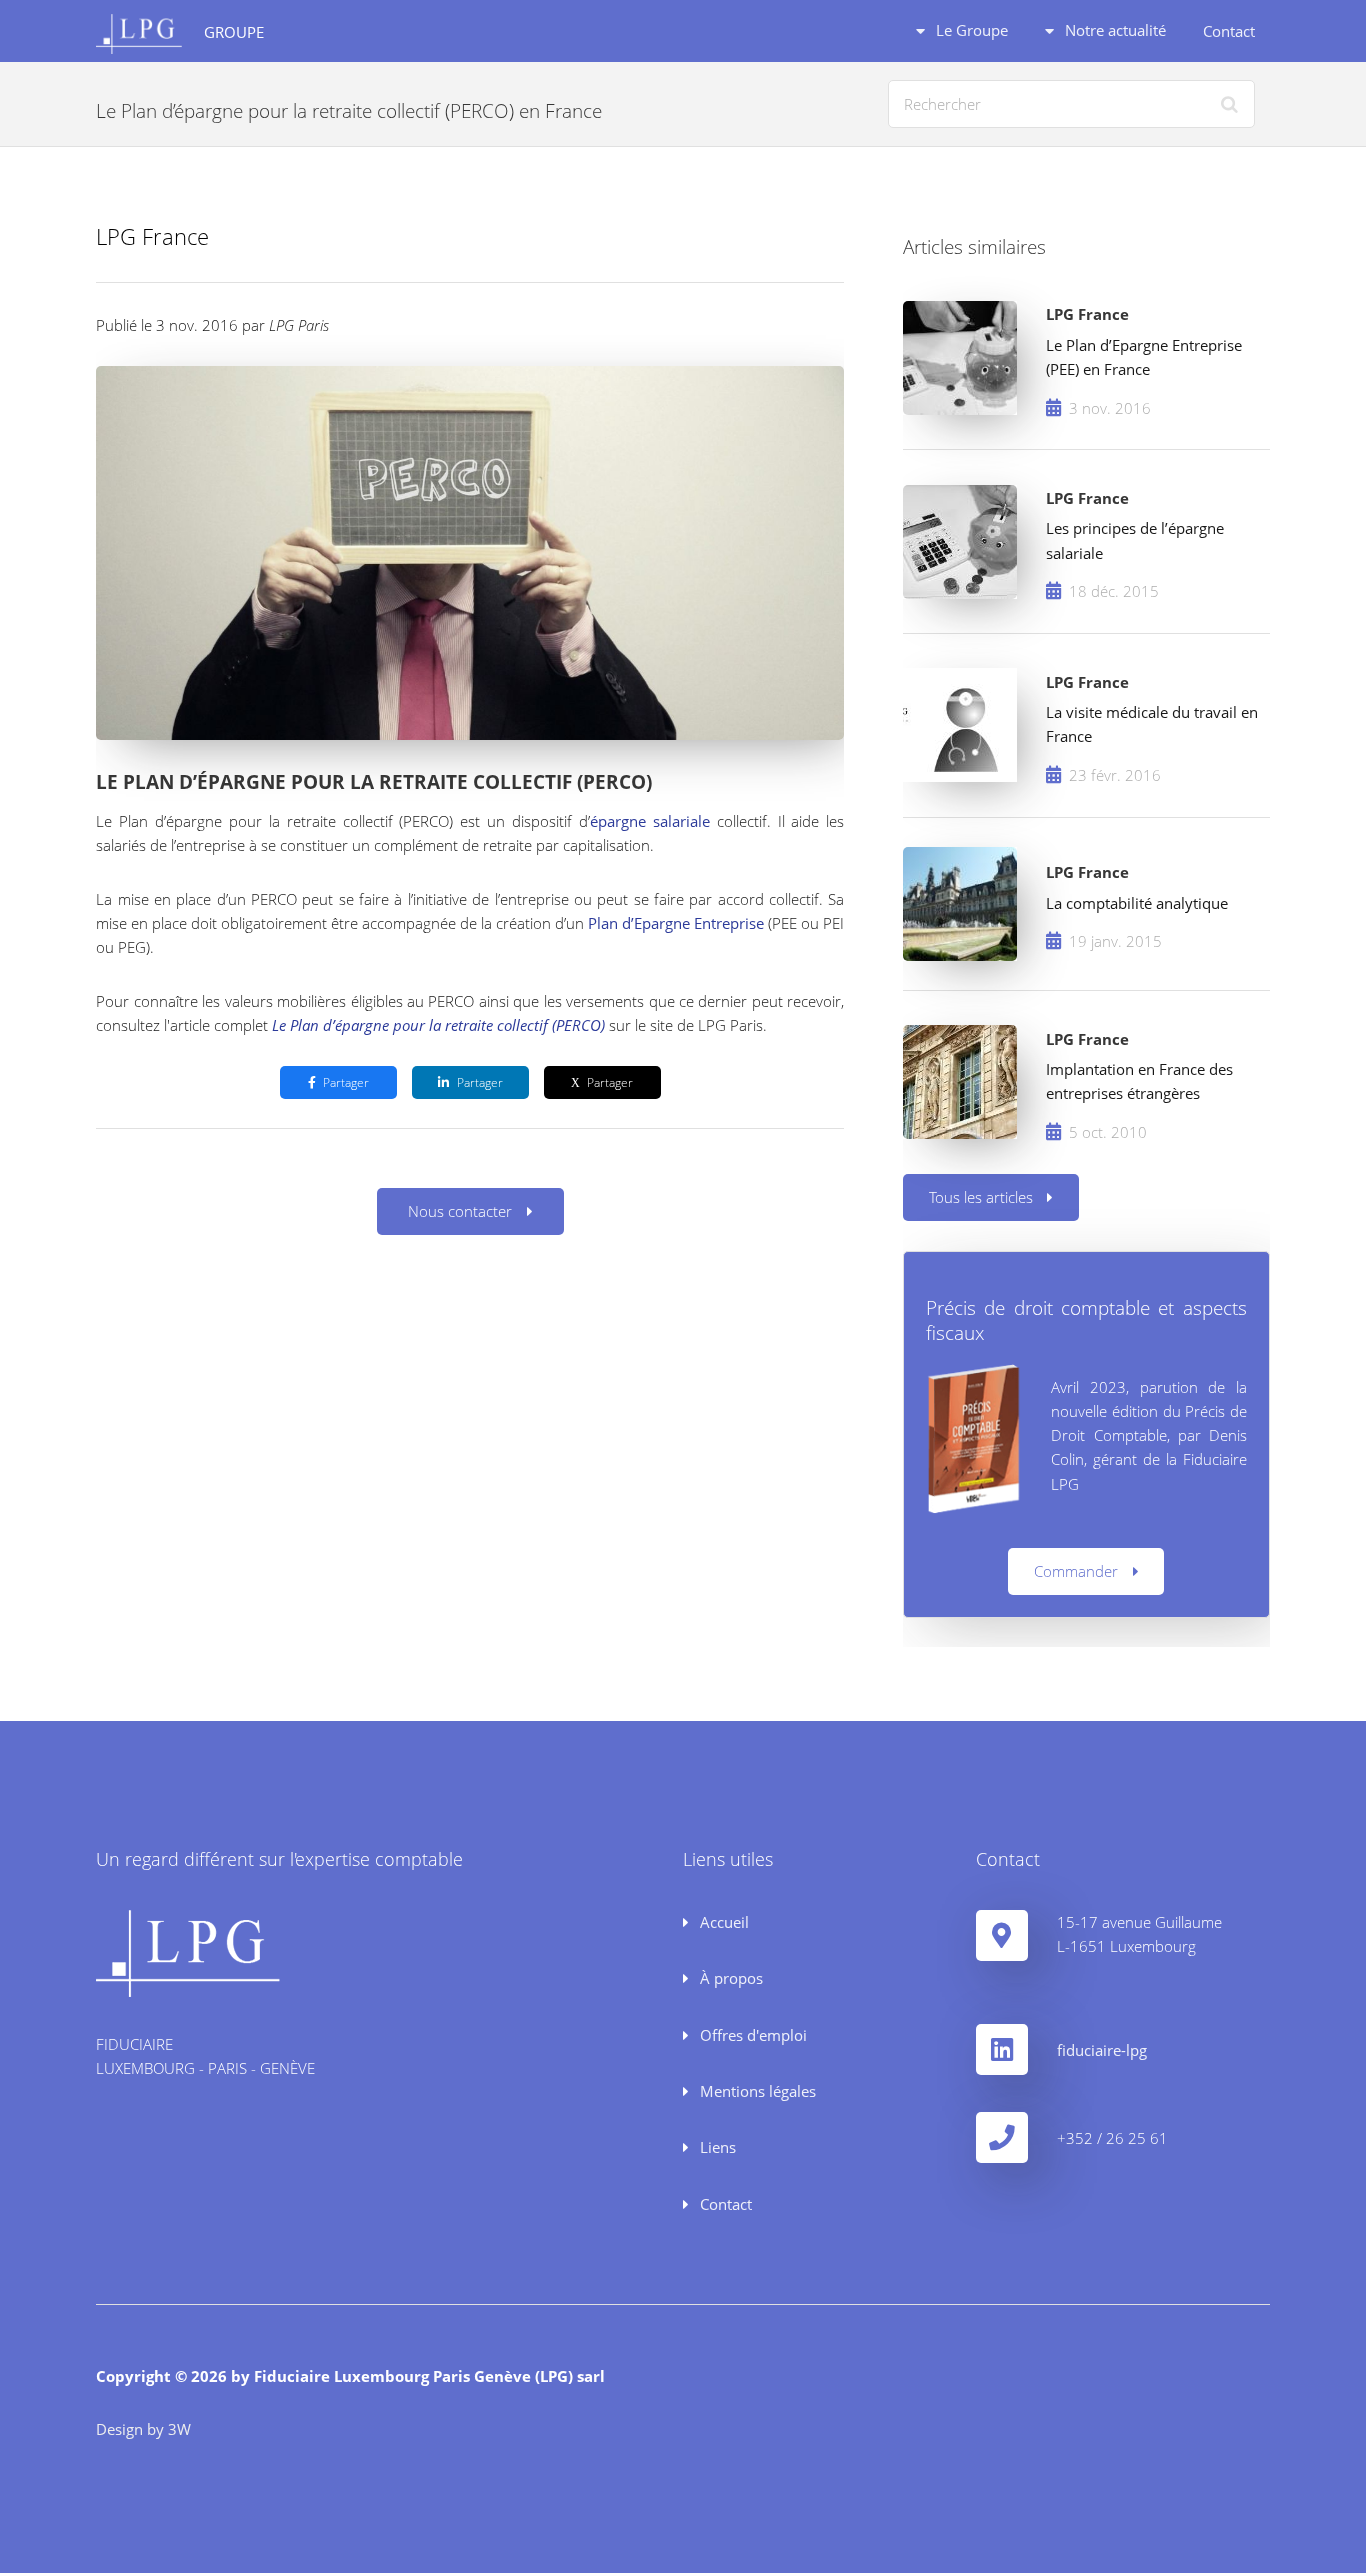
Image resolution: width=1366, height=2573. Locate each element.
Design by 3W (143, 2429)
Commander (1076, 1571)
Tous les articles (981, 1197)
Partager (346, 1082)
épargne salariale (653, 821)
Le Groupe (970, 30)
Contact (1229, 31)
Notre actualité (1113, 30)
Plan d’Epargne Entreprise (676, 923)
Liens (716, 2147)
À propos (729, 1978)
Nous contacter (460, 1211)
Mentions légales (756, 2091)
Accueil (722, 1922)
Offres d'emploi (751, 2035)
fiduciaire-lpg (1102, 2050)
